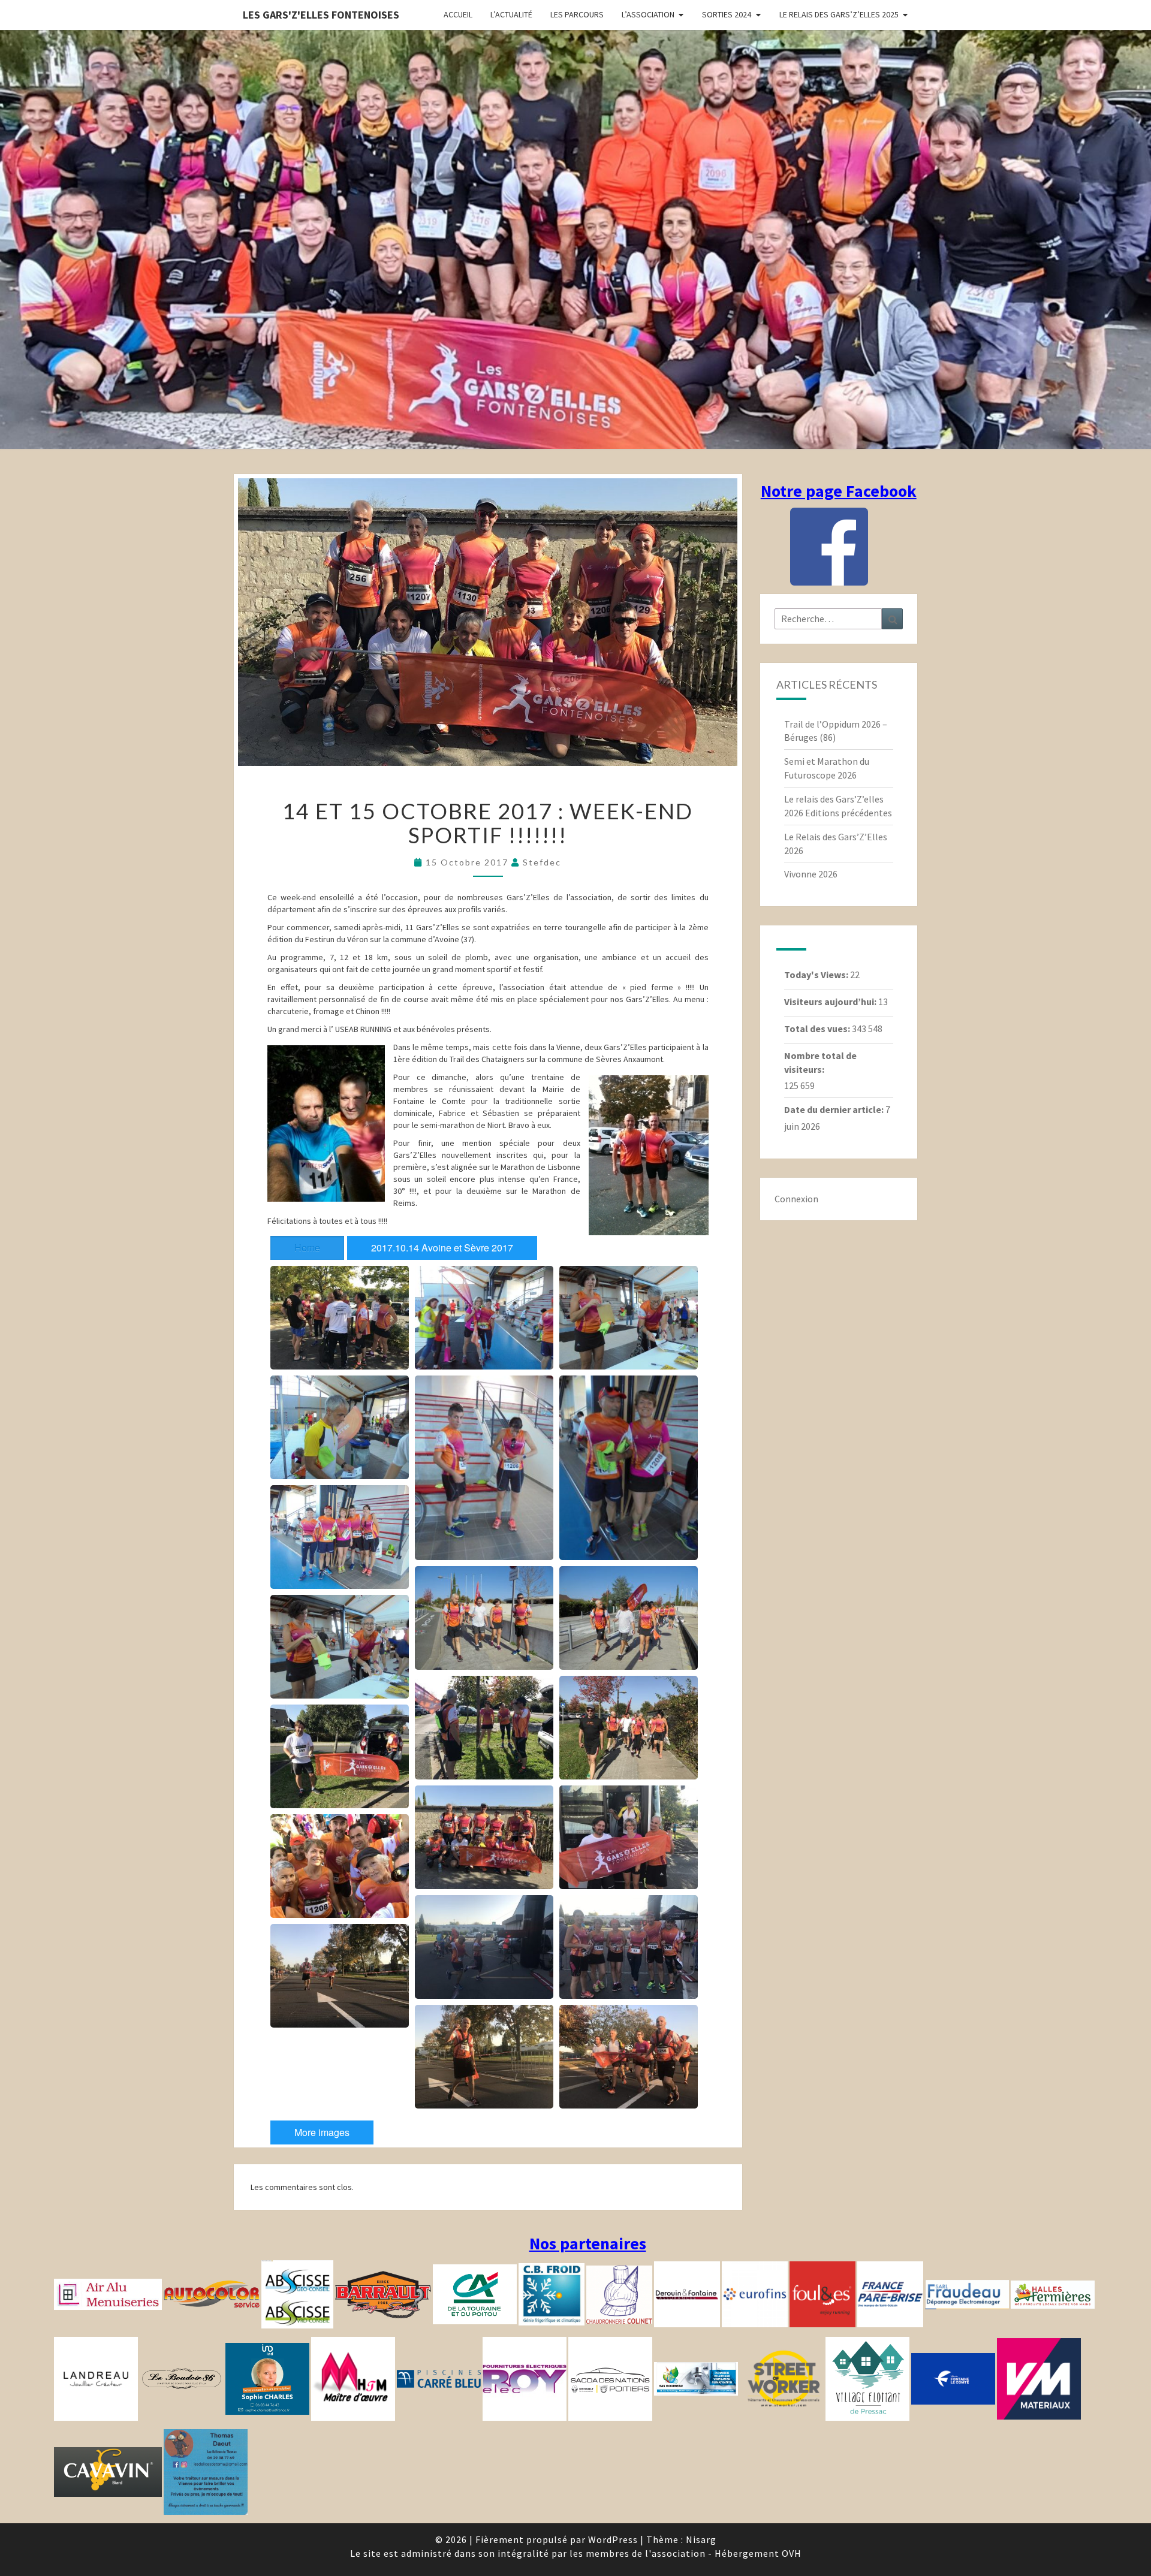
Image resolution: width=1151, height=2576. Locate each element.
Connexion (796, 1199)
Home (307, 1248)
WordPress (613, 2539)
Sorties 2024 (727, 14)
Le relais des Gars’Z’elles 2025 (839, 14)
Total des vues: (818, 1028)
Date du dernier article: (835, 1109)
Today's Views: (817, 975)
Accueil (458, 14)
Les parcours (577, 14)
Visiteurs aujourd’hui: (831, 1002)
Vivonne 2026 (811, 874)
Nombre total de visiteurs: (820, 1062)
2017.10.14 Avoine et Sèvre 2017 (442, 1248)
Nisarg (701, 2539)
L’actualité (511, 14)
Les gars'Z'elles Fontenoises (321, 15)
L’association (648, 14)
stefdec (542, 862)
